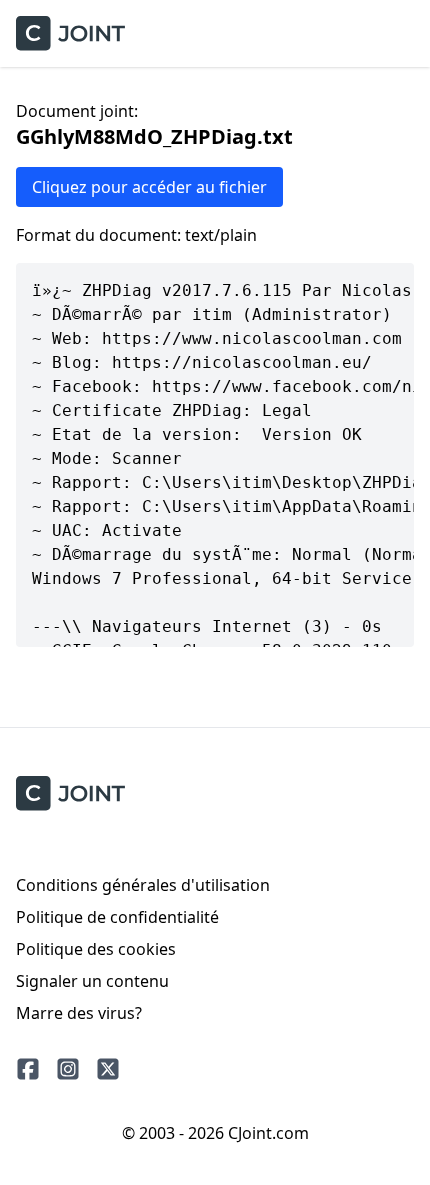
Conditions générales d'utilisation (143, 885)
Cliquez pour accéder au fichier (149, 187)
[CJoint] (70, 793)
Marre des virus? (79, 1013)
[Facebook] (28, 1069)
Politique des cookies (96, 949)
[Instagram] (68, 1069)
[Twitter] (108, 1069)
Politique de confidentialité (117, 917)
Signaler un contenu (92, 981)
